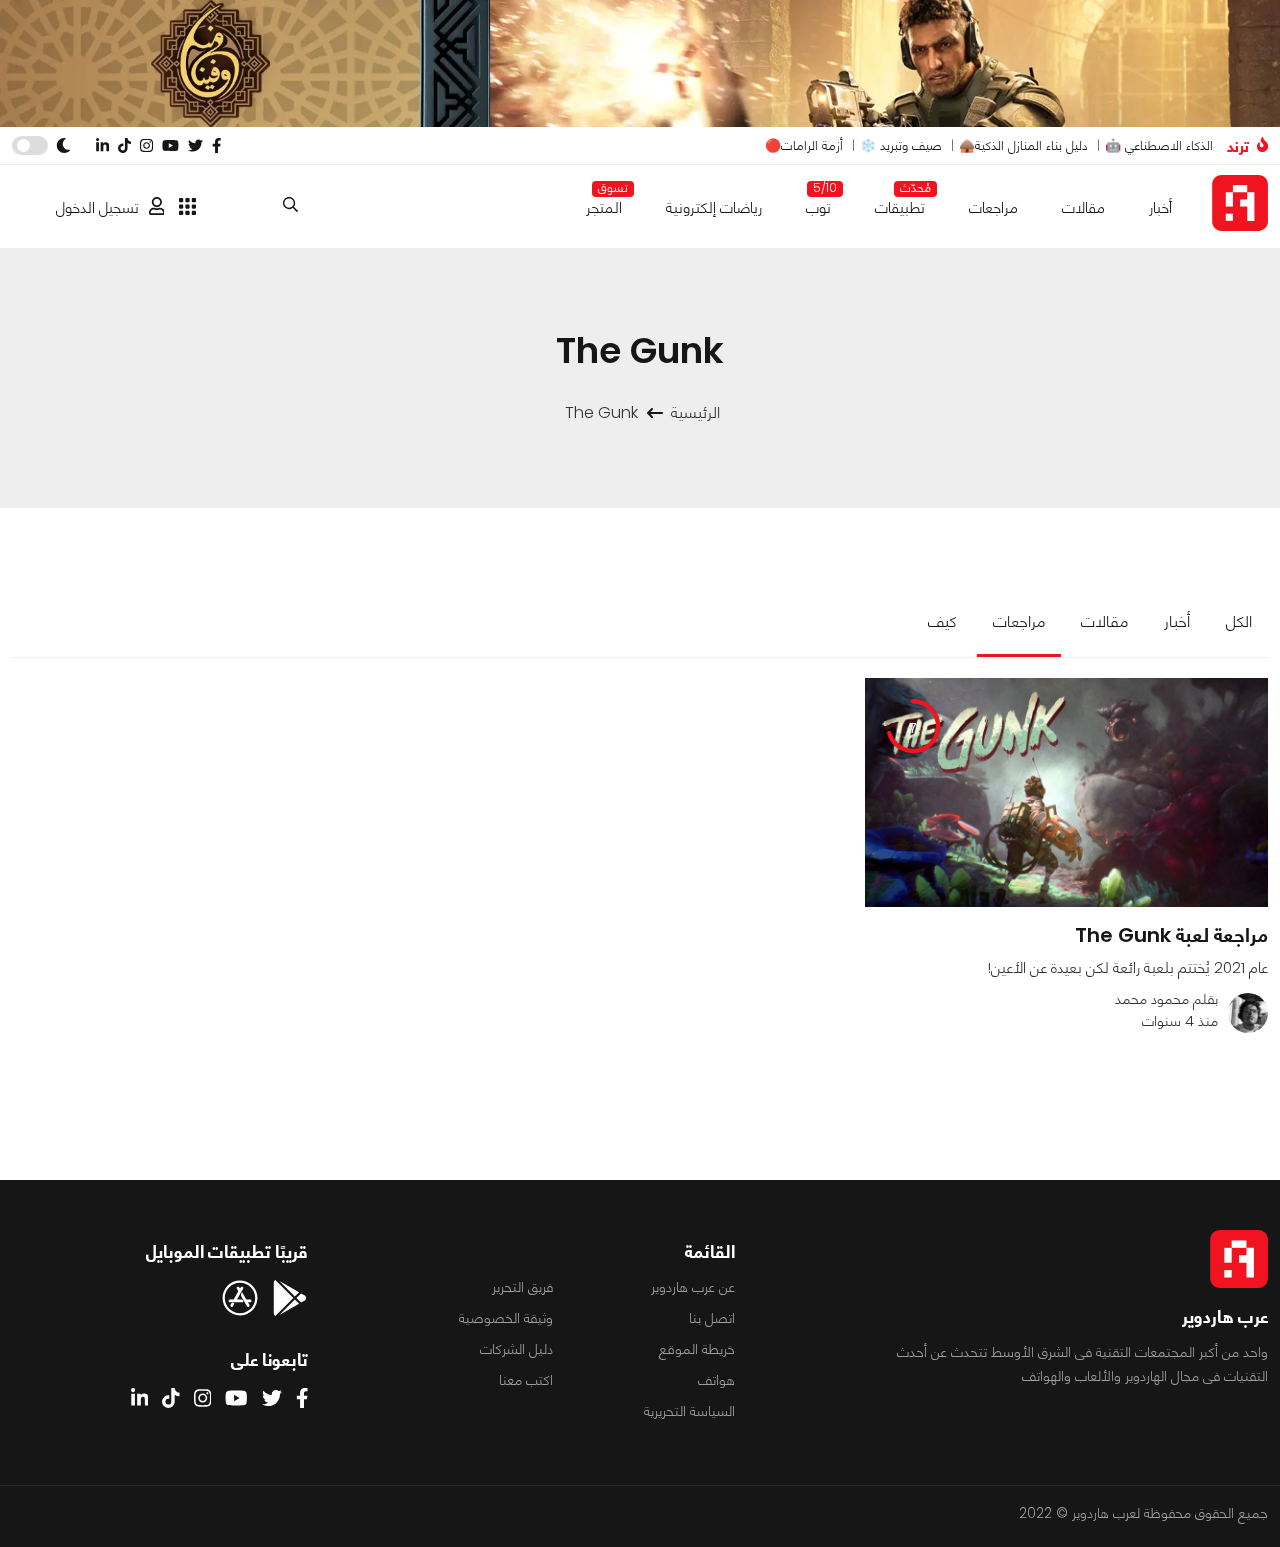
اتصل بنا (712, 1318)
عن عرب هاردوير (693, 1287)
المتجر (604, 203)
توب (818, 203)
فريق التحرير (522, 1287)
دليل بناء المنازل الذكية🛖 (1023, 145)
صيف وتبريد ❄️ (901, 145)
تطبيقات (900, 203)
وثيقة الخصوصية (506, 1318)
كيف (942, 621)
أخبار (1160, 207)
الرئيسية (695, 412)
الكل (1239, 621)
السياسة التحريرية (689, 1411)
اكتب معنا (526, 1380)
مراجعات (993, 207)
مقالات (1083, 207)
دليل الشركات (516, 1349)
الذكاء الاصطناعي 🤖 (1159, 145)
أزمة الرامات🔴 (804, 145)
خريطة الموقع (697, 1349)
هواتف (716, 1380)
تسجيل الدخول (97, 207)
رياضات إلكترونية (714, 207)
